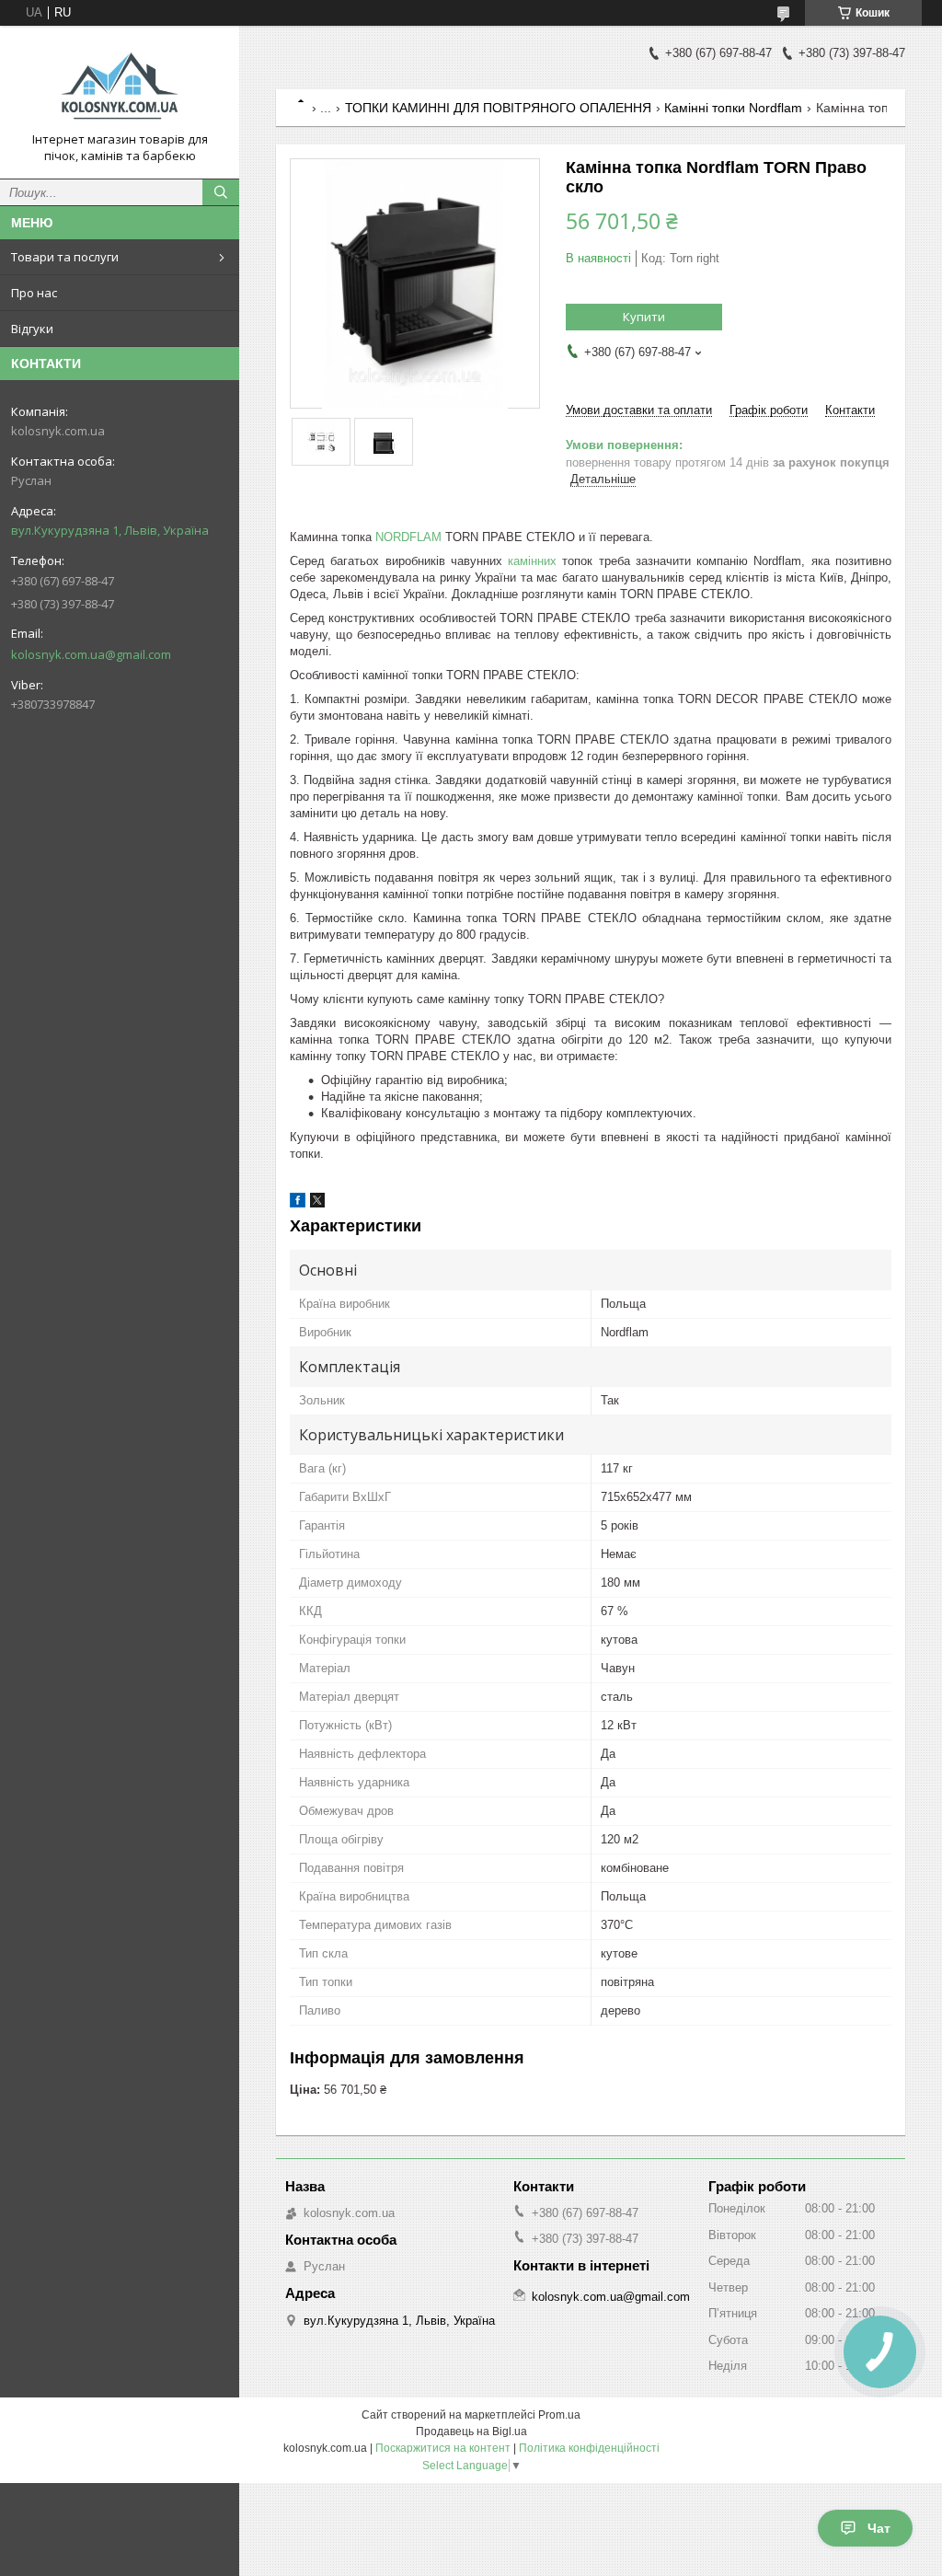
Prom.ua (559, 2415)
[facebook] (298, 1203)
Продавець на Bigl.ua (471, 2432)
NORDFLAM (408, 537)
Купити (644, 317)
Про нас (34, 293)
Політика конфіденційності (589, 2448)
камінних (532, 561)
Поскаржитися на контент (443, 2448)
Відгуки (32, 329)
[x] (317, 1203)
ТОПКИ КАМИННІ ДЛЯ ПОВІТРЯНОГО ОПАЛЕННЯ (498, 108)
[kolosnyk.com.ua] (120, 86)
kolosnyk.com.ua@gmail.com (91, 654)
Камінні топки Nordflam (733, 108)
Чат (879, 2528)
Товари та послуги (65, 257)
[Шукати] (221, 192)
